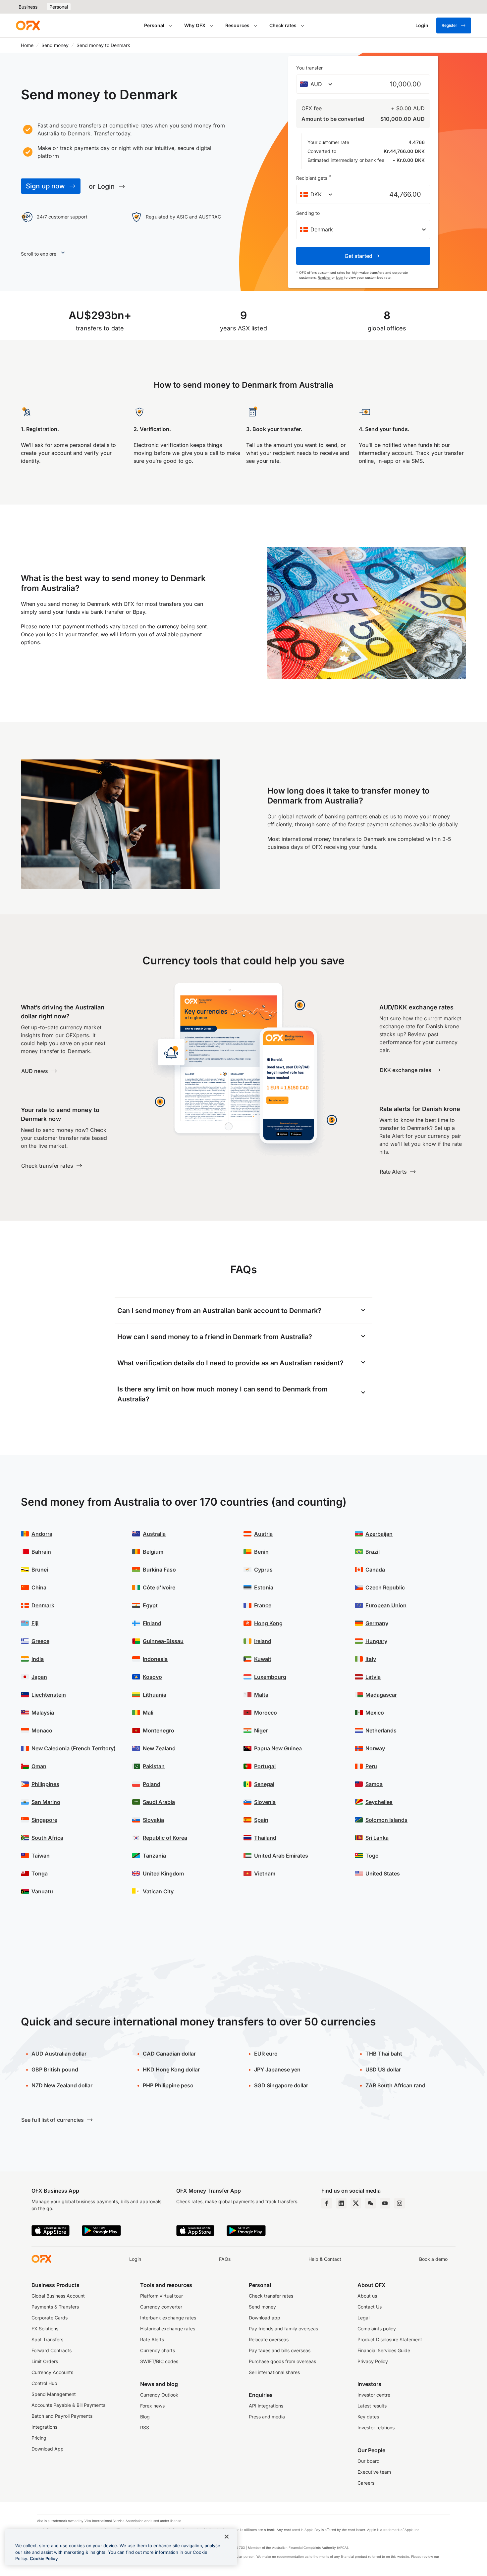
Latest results (372, 2406)
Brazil (373, 1552)
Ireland (263, 1641)
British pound (55, 2069)
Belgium (153, 1552)
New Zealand (159, 1748)
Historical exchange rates (168, 2329)
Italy (371, 1659)
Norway (375, 1748)
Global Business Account (58, 2296)
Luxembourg (270, 1677)
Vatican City (158, 1891)
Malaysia (43, 1713)
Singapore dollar (281, 2085)
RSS (145, 2428)
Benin (261, 1552)
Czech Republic (385, 1587)
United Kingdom (163, 1873)
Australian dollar (59, 2054)
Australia (154, 1534)
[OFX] (28, 25)
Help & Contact (325, 2259)
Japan (39, 1677)
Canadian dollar (169, 2054)
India (38, 1659)
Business (28, 7)
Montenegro (159, 1730)
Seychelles (379, 1802)
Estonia (264, 1587)
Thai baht (384, 2054)
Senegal (264, 1784)
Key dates (368, 2417)
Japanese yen (277, 2069)
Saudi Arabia (159, 1802)
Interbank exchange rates (168, 2318)
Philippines (45, 1784)
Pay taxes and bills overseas (280, 2350)
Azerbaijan (379, 1534)
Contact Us (370, 2307)
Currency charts (158, 2350)
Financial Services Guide (384, 2350)
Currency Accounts (52, 2372)
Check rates (283, 25)
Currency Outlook (159, 2395)
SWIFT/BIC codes (159, 2361)
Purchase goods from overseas (282, 2361)
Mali (148, 1713)
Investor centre (374, 2395)
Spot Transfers (47, 2339)
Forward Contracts (52, 2350)
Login (135, 2259)
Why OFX (195, 25)
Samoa (374, 1784)
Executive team (374, 2472)
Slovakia (153, 1820)
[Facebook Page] (327, 2203)
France (263, 1605)
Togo (372, 1856)
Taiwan (41, 1856)
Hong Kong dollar (171, 2069)
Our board (369, 2461)
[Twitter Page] (356, 2203)
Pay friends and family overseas (283, 2329)
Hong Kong (268, 1623)
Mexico (375, 1713)
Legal (363, 2318)
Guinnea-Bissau (163, 1641)
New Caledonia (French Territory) (74, 1748)
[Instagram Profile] (400, 2203)
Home (27, 45)
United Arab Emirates (281, 1856)
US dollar (383, 2069)
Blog (145, 2417)
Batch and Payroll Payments (62, 2416)
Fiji (35, 1623)
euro (266, 2054)
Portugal (265, 1766)
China (39, 1587)
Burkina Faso (159, 1570)
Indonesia (155, 1659)
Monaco (42, 1730)
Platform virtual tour (162, 2296)
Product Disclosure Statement (390, 2339)
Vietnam (265, 1873)
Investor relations (376, 2428)
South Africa (47, 1838)
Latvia (373, 1677)
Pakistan (154, 1766)
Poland (152, 1784)
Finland (152, 1623)
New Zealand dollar (62, 2085)
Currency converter (161, 2307)
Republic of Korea (165, 1838)
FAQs (225, 2259)
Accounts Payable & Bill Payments (68, 2405)
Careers (366, 2483)
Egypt (150, 1605)
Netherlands (381, 1730)
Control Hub (44, 2383)
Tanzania (154, 1856)
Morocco (266, 1713)
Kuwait (263, 1659)
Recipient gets (314, 177)
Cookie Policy (44, 2558)
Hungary (376, 1641)
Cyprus (263, 1570)
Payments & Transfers (55, 2307)
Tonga (40, 1873)
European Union (386, 1605)
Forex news (152, 2406)
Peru (371, 1766)
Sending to (308, 213)
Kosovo (152, 1677)
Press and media (267, 2417)
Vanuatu (42, 1891)
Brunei (40, 1570)
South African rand (395, 2085)
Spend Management (54, 2394)
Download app (265, 2318)
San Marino (46, 1802)
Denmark (43, 1605)
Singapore (44, 1820)
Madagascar (381, 1695)
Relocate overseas (269, 2339)
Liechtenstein (49, 1695)
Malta (261, 1695)
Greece (40, 1641)
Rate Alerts (152, 2339)
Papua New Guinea (278, 1748)
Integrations (44, 2427)
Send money (55, 45)
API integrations (266, 2406)
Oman (39, 1766)
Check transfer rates (271, 2296)
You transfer (309, 68)
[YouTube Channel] (385, 2203)
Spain (261, 1820)
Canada (375, 1570)
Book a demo (433, 2259)
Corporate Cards (50, 2318)
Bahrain (41, 1552)
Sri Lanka (377, 1838)
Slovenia (265, 1802)
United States (383, 1873)
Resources (237, 25)
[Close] (227, 2537)
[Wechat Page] (370, 2203)
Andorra (42, 1534)
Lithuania (155, 1695)
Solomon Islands (386, 1820)
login (340, 277)
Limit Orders (45, 2361)
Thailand (265, 1838)
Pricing (39, 2438)
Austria (263, 1534)
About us (367, 2296)
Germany (377, 1623)
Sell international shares (274, 2372)
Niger (261, 1730)
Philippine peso (168, 2085)
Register (449, 25)
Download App (48, 2449)
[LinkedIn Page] (341, 2203)
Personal (59, 7)
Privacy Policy (373, 2361)
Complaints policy (377, 2329)
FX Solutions (45, 2329)
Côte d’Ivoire (159, 1587)
